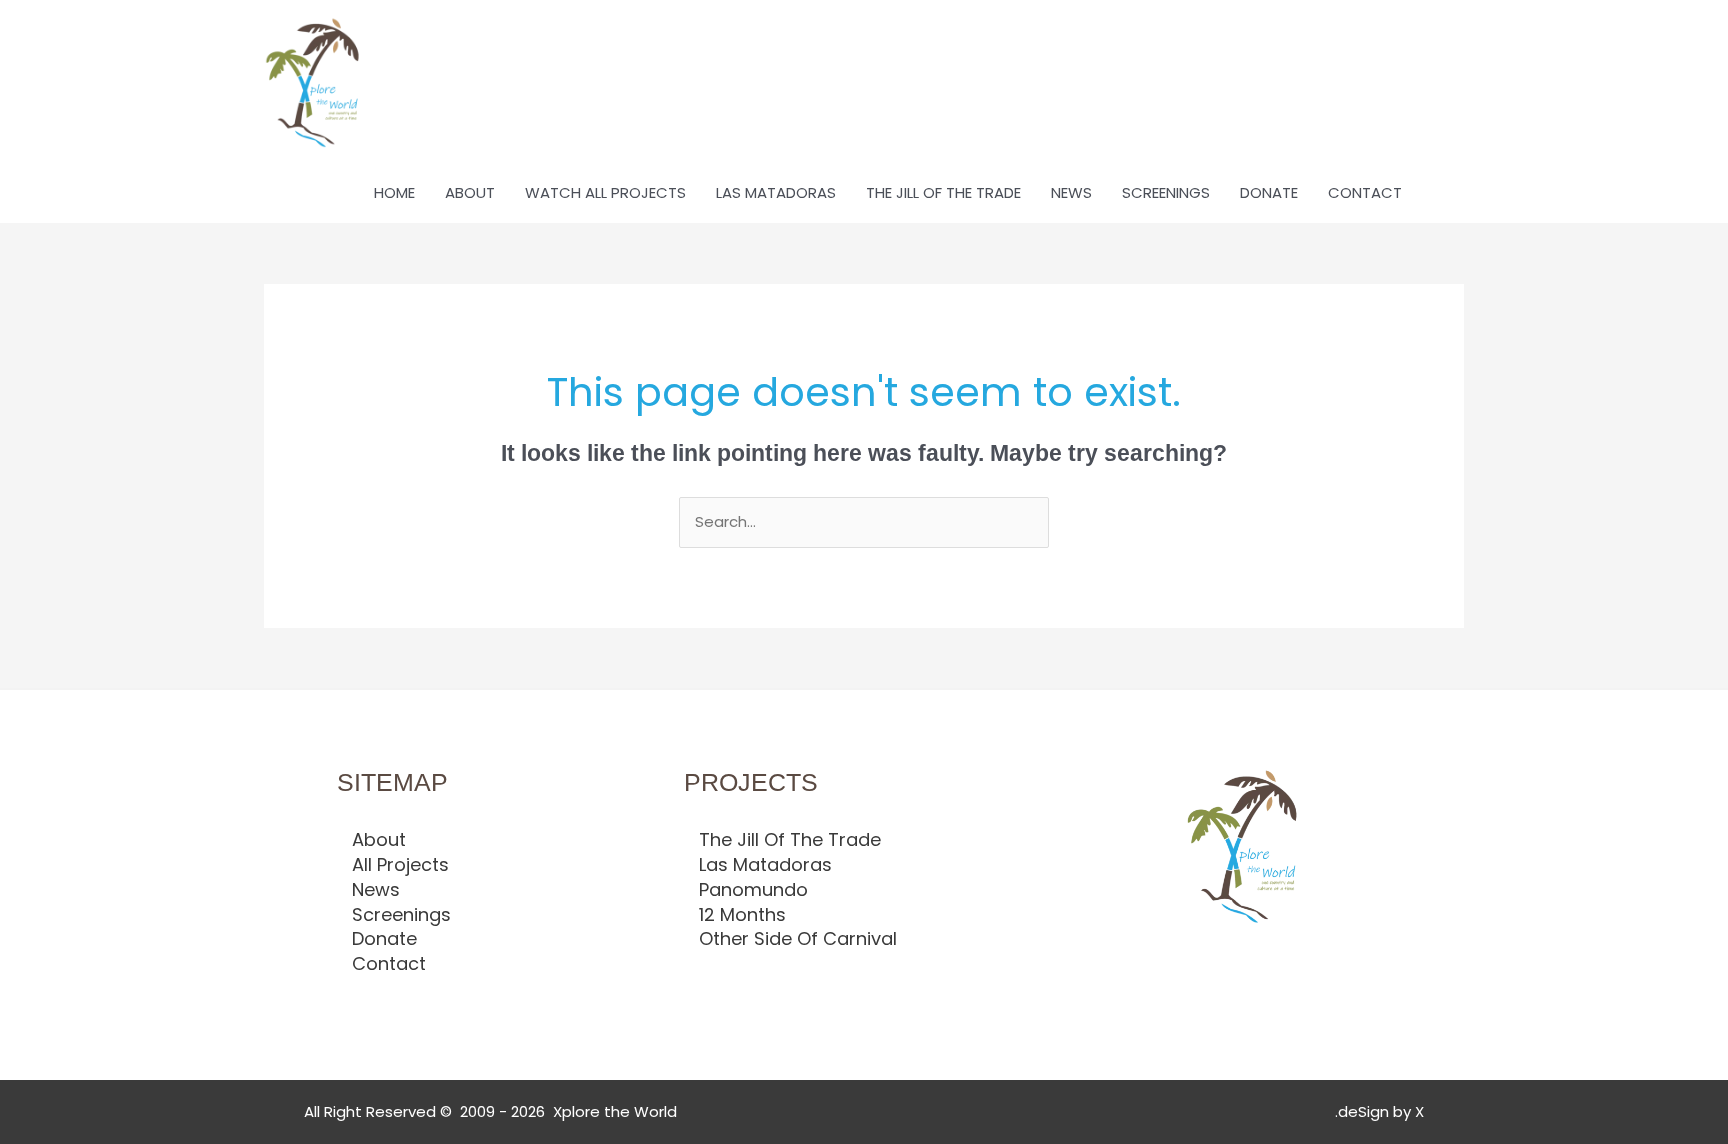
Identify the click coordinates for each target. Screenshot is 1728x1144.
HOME (394, 192)
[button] (1440, 193)
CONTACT (1365, 192)
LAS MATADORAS (776, 192)
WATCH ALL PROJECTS (605, 192)
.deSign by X (1379, 1111)
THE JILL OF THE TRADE (943, 192)
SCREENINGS (1166, 192)
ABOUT (470, 192)
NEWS (1071, 192)
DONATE (1269, 192)
